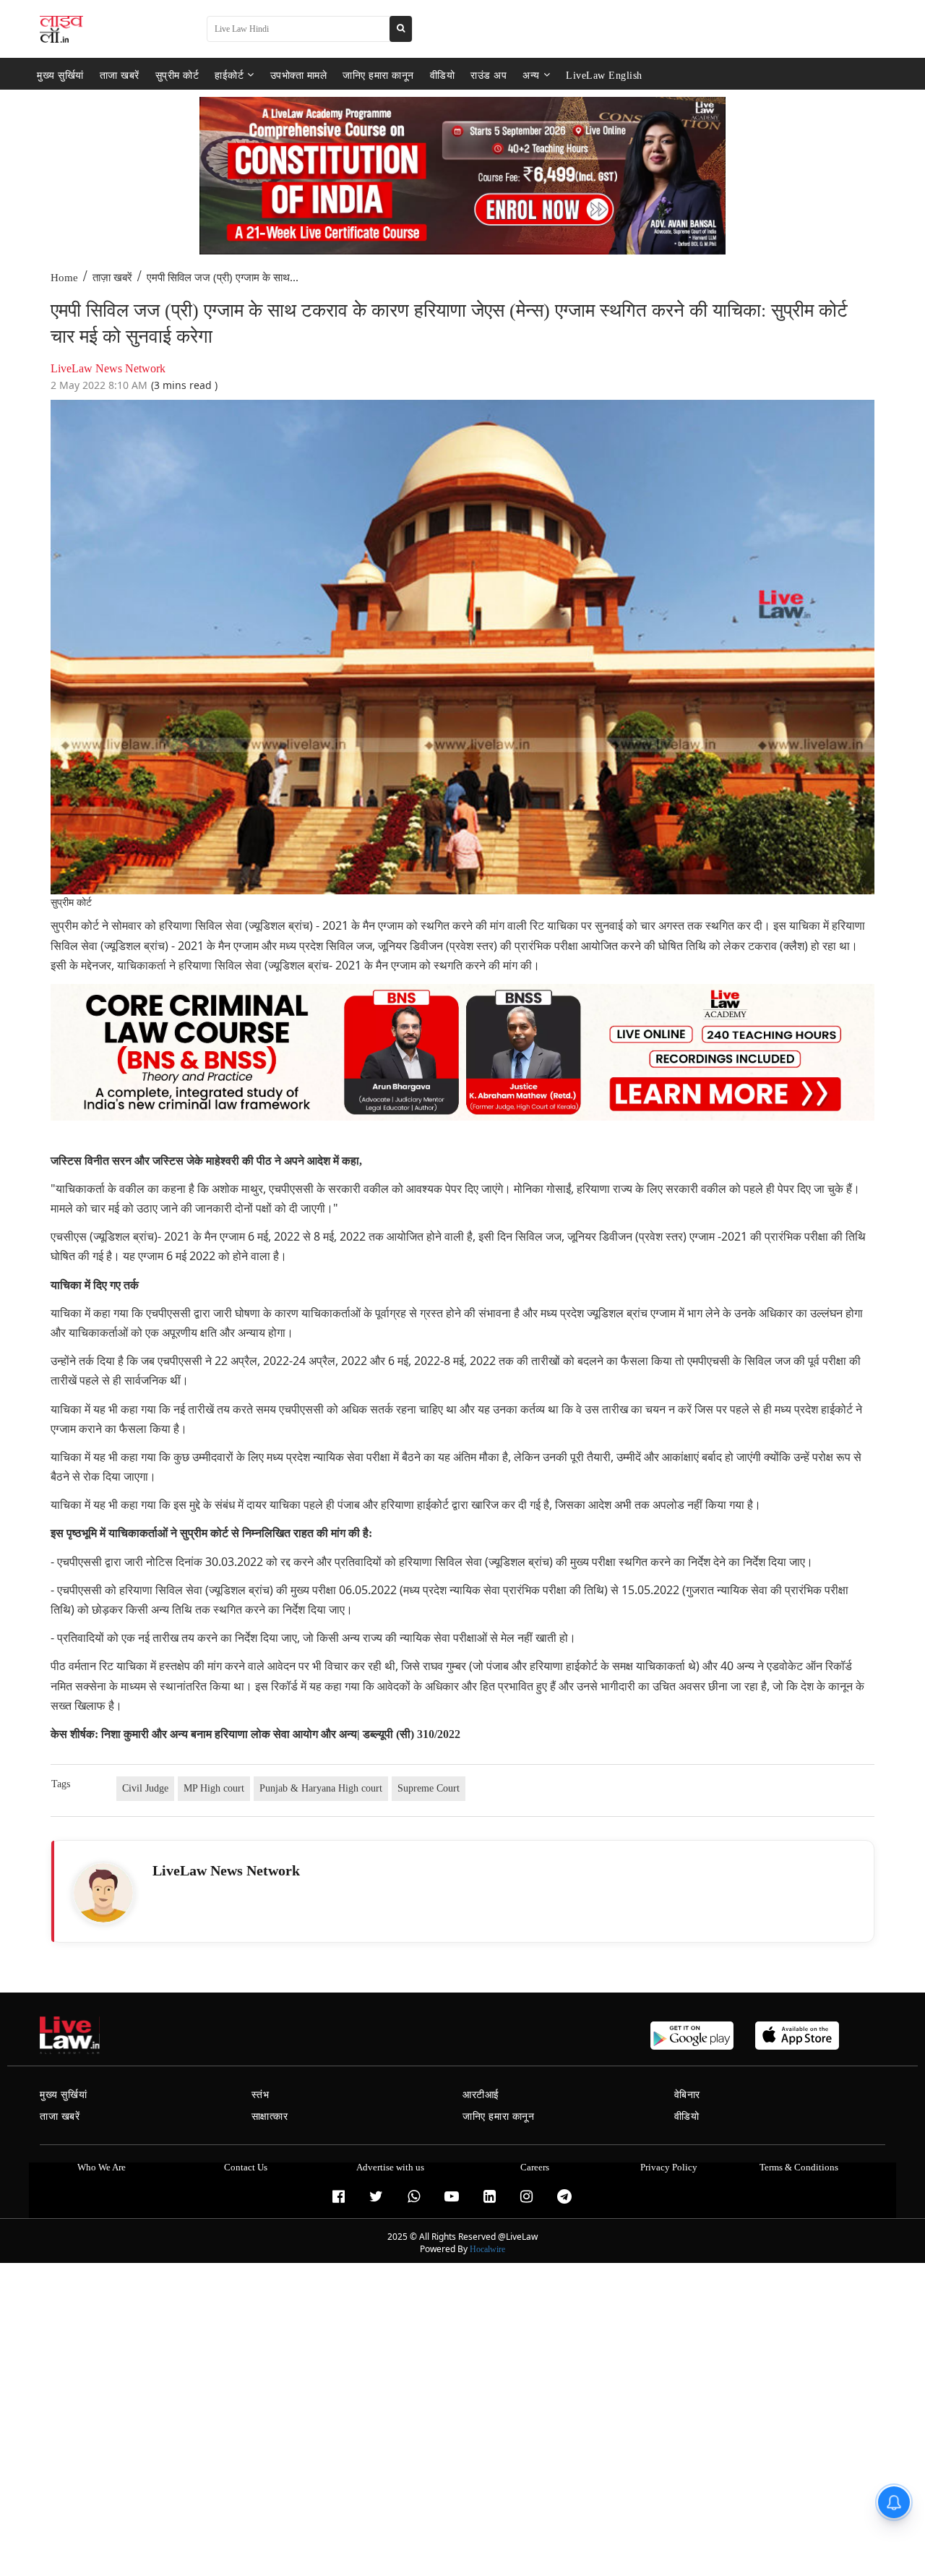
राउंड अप (489, 75)
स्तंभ (261, 2095)
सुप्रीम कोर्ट (177, 75)
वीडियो (443, 75)
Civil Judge (145, 1788)
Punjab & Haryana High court (321, 1788)
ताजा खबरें (120, 75)
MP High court (214, 1788)
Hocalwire (487, 2249)
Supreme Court (429, 1788)
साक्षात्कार (270, 2117)
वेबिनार (687, 2095)
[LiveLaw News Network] (103, 1893)
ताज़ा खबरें (112, 278)
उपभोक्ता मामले (299, 75)
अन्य (531, 75)
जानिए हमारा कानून (378, 75)
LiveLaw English (604, 75)
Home (64, 278)
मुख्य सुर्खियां (60, 75)
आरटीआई (481, 2095)
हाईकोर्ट (229, 75)
